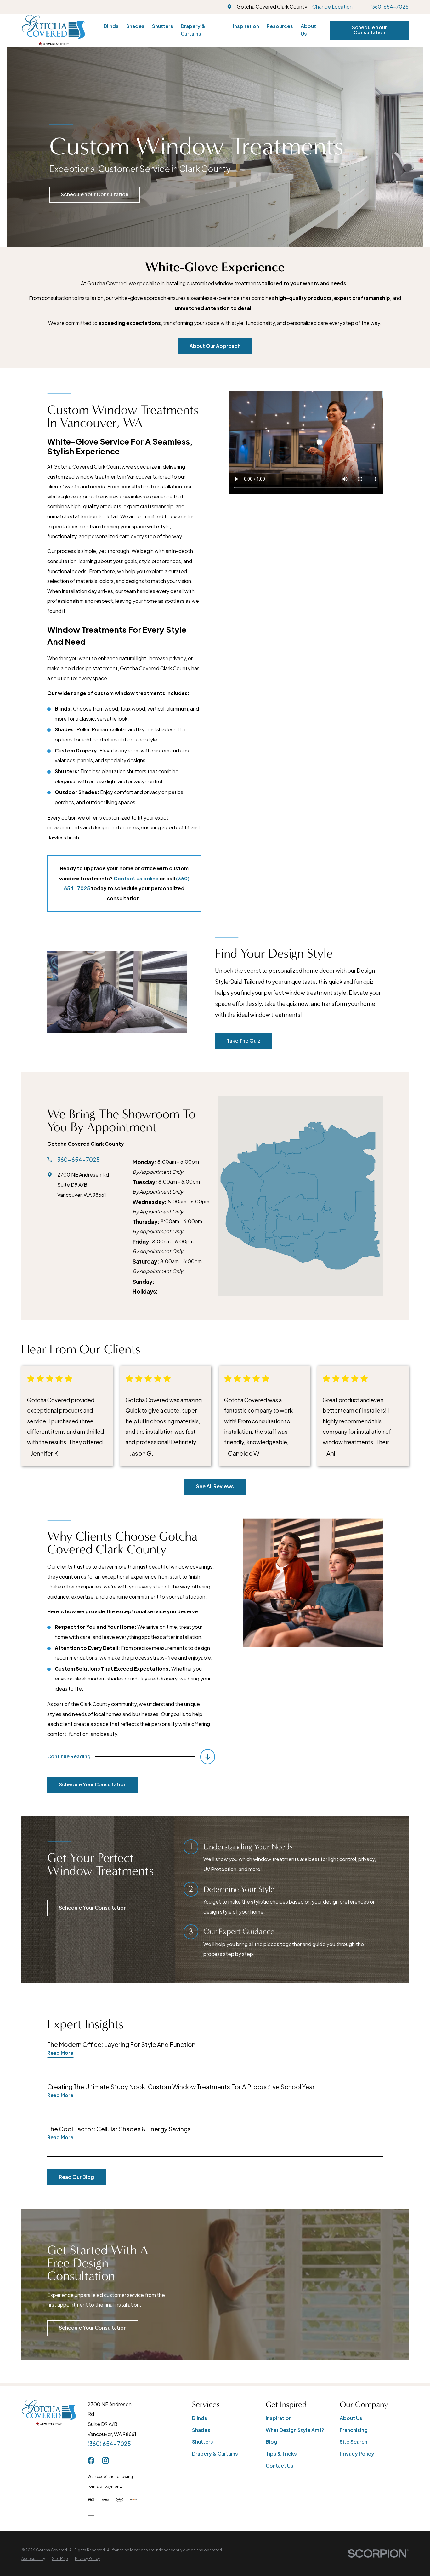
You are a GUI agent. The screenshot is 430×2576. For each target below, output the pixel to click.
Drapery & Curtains (215, 2454)
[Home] (53, 30)
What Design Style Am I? (295, 2430)
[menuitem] (33, 2559)
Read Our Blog (76, 2177)
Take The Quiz (244, 1041)
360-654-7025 (79, 1160)
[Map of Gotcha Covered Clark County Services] (300, 1196)
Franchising (354, 2430)
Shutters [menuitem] (163, 26)
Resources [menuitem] (280, 26)
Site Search (354, 2442)
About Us (351, 2418)
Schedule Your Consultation (369, 30)
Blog (272, 2442)
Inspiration (279, 2418)
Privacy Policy (357, 2454)
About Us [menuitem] (308, 30)
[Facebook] (91, 2460)
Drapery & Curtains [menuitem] (193, 30)
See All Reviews (215, 1486)
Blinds (200, 2418)
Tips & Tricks (281, 2454)
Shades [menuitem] (135, 26)
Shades (201, 2430)
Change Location (332, 7)
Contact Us (280, 2466)
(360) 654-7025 (390, 7)
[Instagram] (105, 2460)
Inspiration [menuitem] (246, 26)
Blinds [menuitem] (111, 26)
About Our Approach (215, 346)
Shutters (203, 2442)
